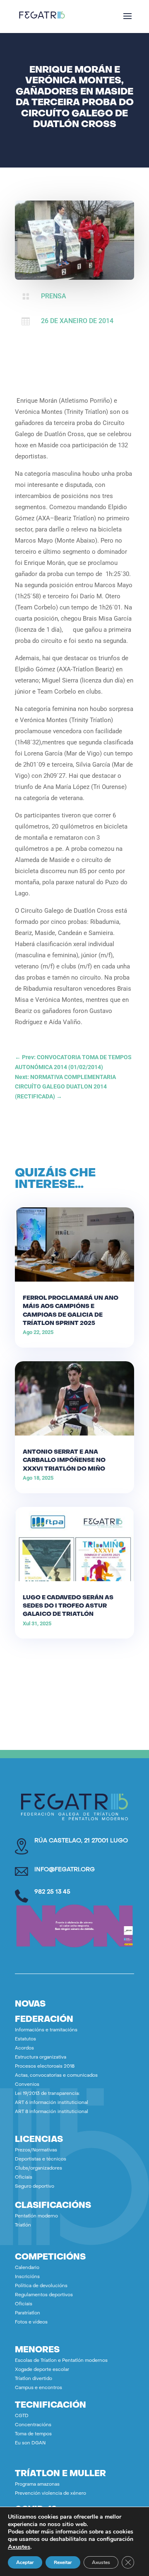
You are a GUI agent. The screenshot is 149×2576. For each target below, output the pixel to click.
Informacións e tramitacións (46, 2030)
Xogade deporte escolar (42, 2370)
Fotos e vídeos (31, 2322)
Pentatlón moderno (36, 2216)
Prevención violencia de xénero (50, 2494)
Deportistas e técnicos (41, 2159)
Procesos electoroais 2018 (45, 2067)
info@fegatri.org (65, 1870)
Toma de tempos (33, 2434)
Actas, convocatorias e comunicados (56, 2076)
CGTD (22, 2416)
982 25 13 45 (52, 1892)
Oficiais (24, 2178)
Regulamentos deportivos (44, 2295)
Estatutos (25, 2039)
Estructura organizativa (41, 2058)
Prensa (54, 296)
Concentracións (33, 2425)
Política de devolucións (41, 2286)
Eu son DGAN (30, 2443)
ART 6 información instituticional (52, 2103)
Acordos (24, 2048)
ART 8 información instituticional (52, 2112)
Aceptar (25, 2562)
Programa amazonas (37, 2485)
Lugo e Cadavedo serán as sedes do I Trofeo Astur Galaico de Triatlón (68, 1606)
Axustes (19, 2547)
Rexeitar (63, 2562)
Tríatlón (23, 2225)
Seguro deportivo (35, 2187)
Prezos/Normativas (36, 2150)
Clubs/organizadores (38, 2169)
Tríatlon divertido (34, 2379)
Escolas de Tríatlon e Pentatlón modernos (61, 2361)
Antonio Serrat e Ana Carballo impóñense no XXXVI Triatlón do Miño (64, 1460)
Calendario (27, 2268)
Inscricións (27, 2277)
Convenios (27, 2085)
